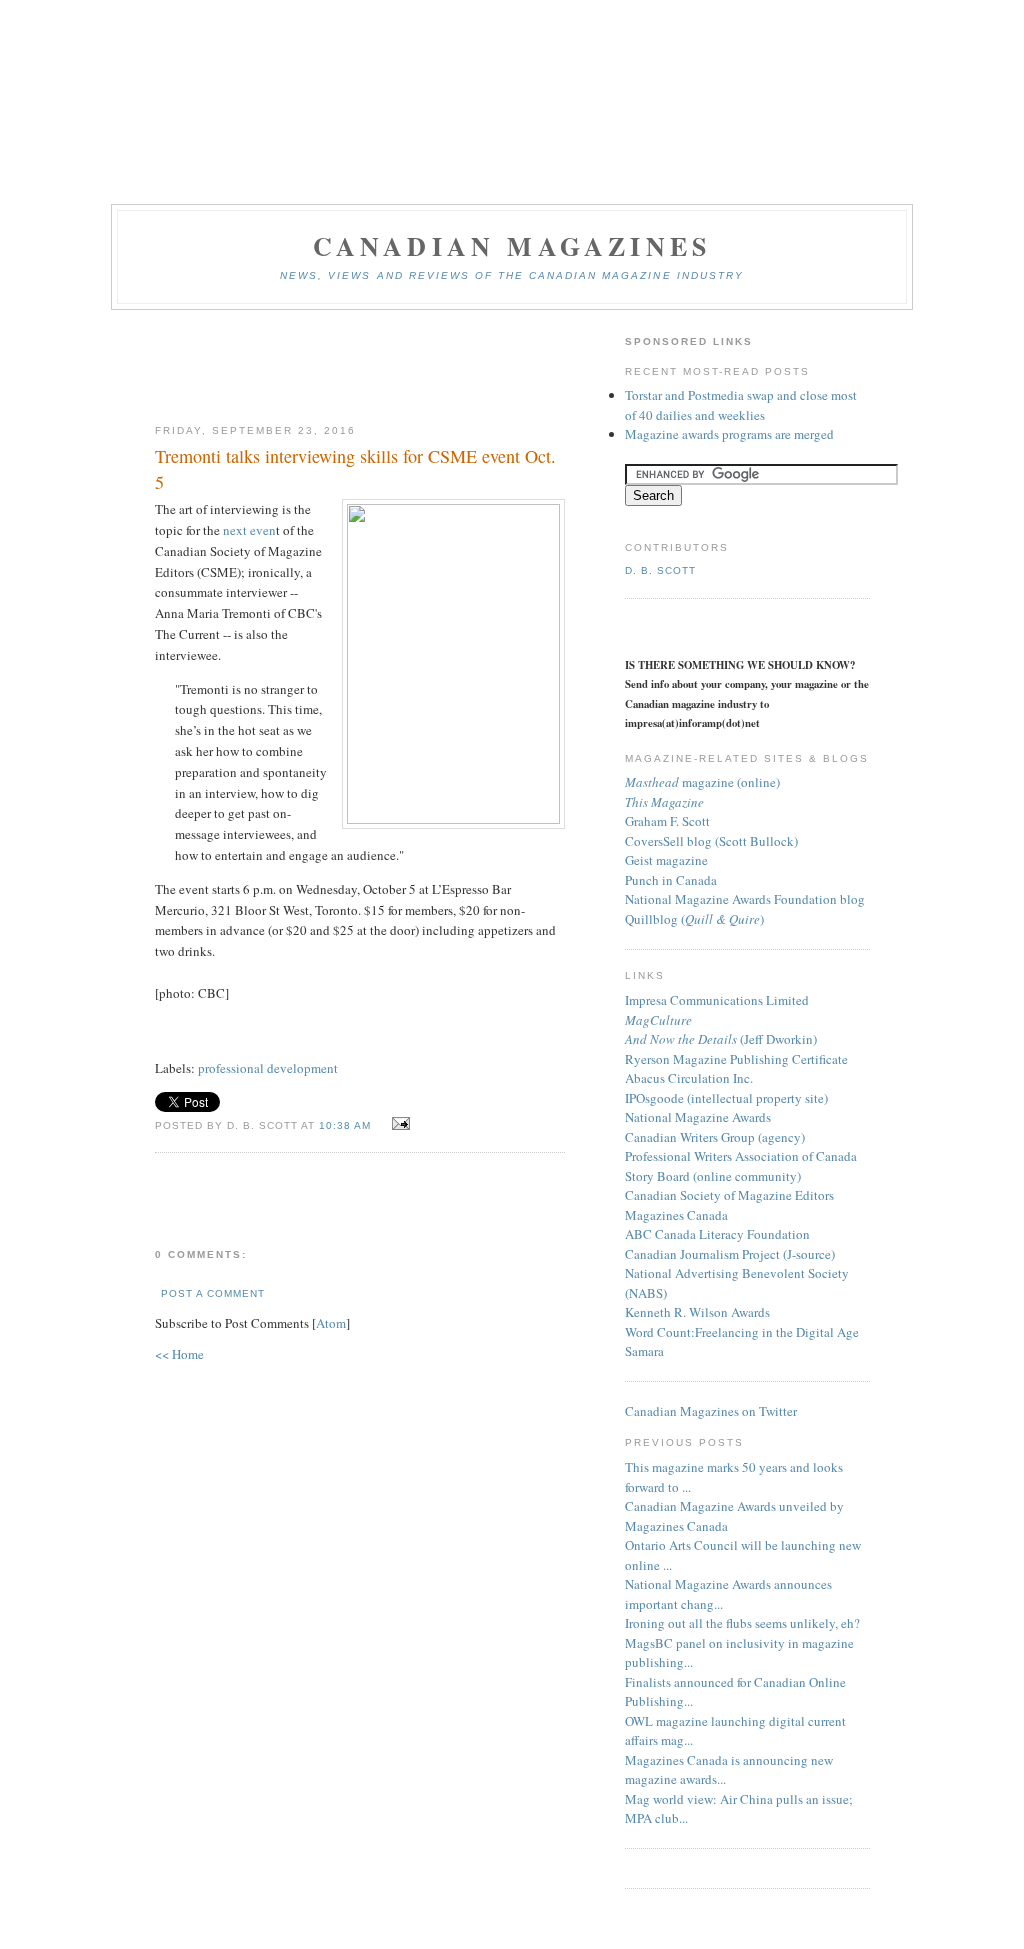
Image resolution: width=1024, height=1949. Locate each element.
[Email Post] (397, 1124)
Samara (644, 1351)
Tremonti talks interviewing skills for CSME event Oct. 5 (355, 468)
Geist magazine (666, 860)
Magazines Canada (676, 1215)
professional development (268, 1068)
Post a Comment (213, 1293)
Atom (331, 1323)
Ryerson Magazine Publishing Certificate (736, 1059)
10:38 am (347, 1125)
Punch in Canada (671, 880)
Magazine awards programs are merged (729, 434)
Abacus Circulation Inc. (689, 1078)
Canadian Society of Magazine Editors (729, 1195)
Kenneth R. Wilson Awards (697, 1312)
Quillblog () (694, 919)
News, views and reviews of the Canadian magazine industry (512, 275)
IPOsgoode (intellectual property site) (726, 1098)
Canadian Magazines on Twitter (711, 1411)
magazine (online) (702, 782)
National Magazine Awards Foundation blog (745, 899)
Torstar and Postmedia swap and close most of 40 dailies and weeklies (741, 405)
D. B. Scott (660, 570)
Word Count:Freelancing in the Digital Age (742, 1332)
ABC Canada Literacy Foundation (717, 1234)
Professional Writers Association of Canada (741, 1156)
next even (249, 530)
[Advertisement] (360, 368)
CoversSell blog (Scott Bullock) (711, 841)
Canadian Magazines (512, 246)
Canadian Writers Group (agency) (715, 1137)
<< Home (179, 1354)
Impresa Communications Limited (717, 1000)
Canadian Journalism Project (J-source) (730, 1254)
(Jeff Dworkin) (721, 1039)
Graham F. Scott (667, 821)
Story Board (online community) (713, 1176)
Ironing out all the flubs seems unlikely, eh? (742, 1623)
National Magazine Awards (698, 1117)
